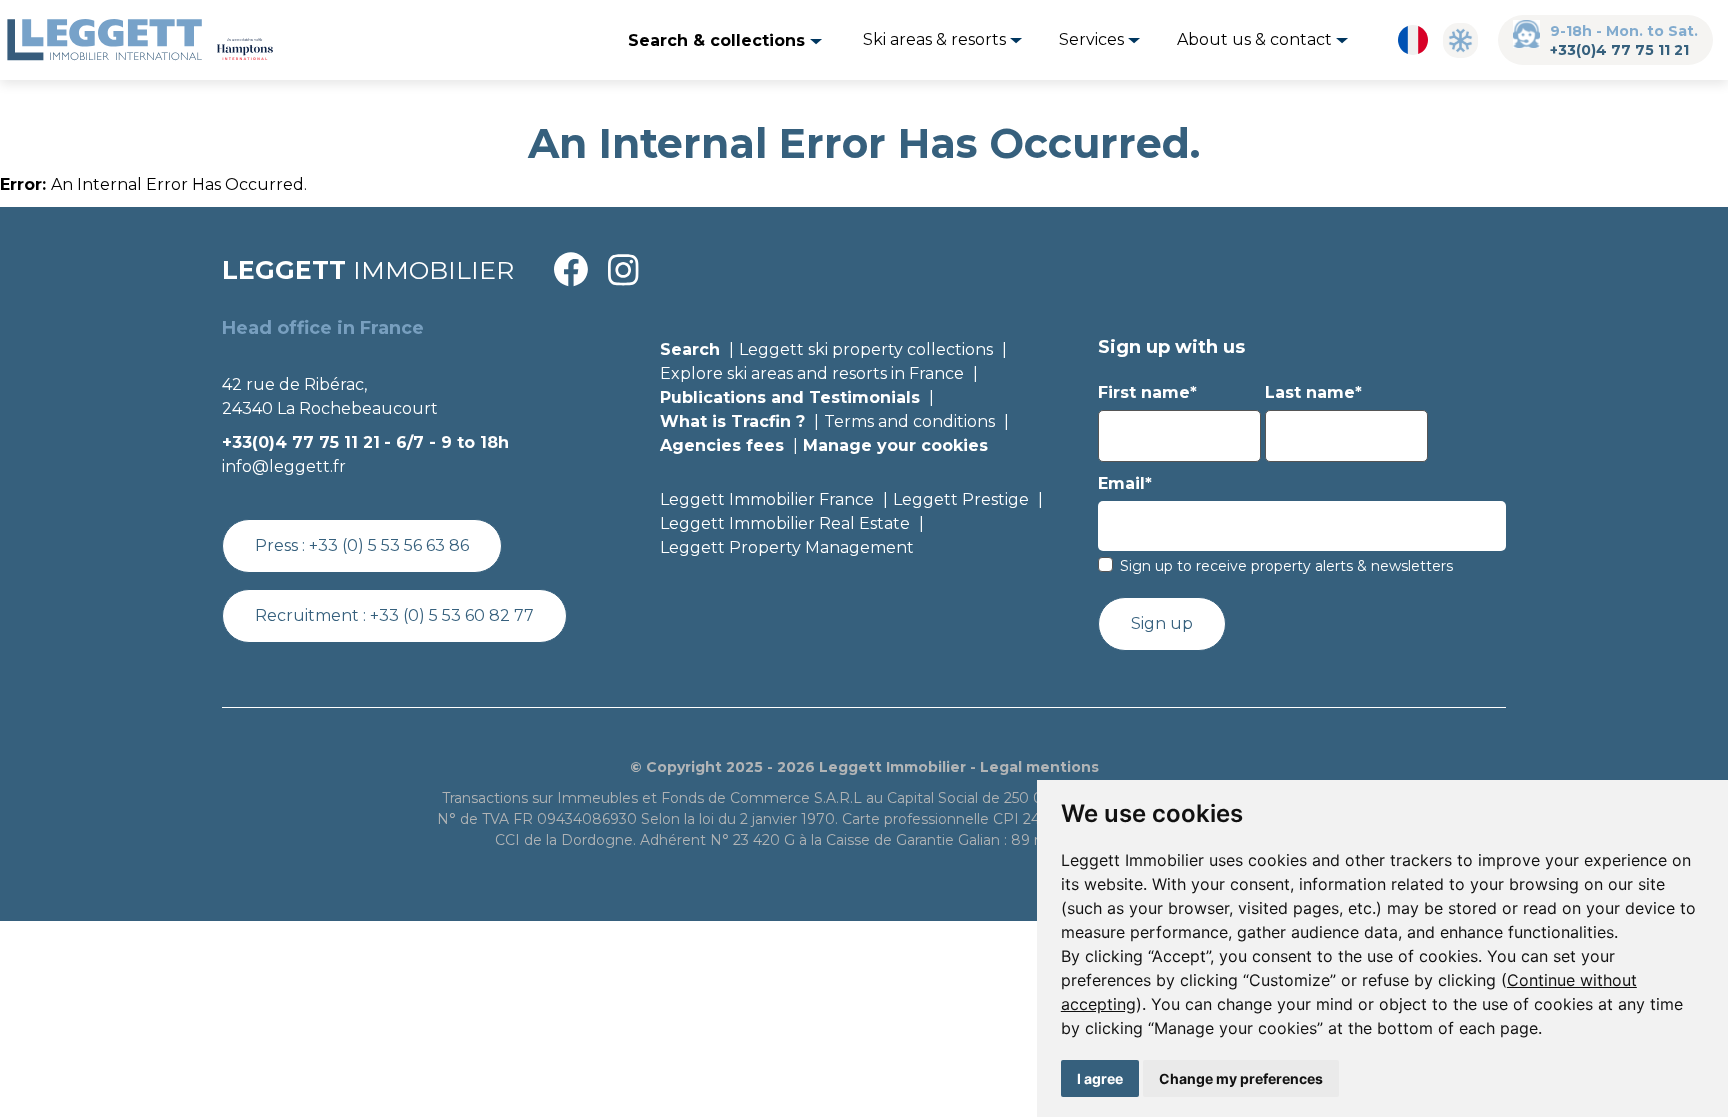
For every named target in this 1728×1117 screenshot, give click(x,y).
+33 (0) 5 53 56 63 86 (389, 545)
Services (1093, 39)
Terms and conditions (909, 421)
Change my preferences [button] (1241, 1078)
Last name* (1313, 392)
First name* (1147, 392)
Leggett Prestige (961, 499)
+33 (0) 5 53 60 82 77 (452, 615)
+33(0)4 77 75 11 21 (1619, 50)
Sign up (1162, 623)
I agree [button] (1100, 1078)
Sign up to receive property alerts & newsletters (1286, 566)
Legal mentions (1039, 767)
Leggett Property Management (787, 547)
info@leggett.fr (284, 466)
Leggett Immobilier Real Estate (785, 523)
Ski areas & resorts (936, 39)
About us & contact (1256, 39)
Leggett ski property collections (866, 349)
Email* (1125, 483)
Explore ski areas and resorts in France (812, 373)
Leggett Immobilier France (767, 499)
